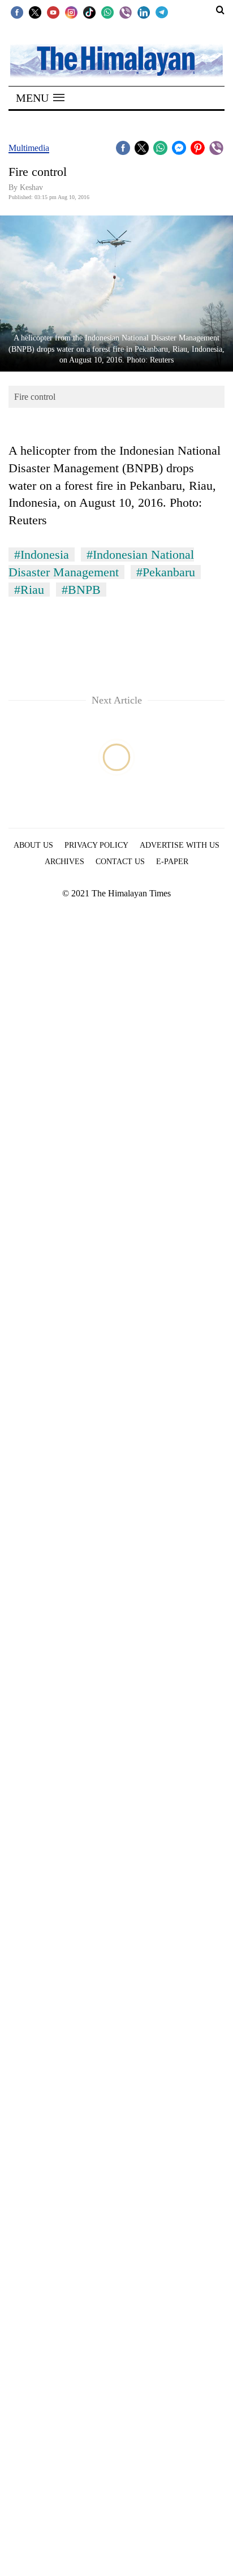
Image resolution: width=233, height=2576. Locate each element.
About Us (33, 845)
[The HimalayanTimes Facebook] (17, 12)
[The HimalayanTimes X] (35, 12)
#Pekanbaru (166, 572)
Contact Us (120, 862)
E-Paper (172, 862)
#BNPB (81, 590)
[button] (40, 98)
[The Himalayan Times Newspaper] (116, 60)
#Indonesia (42, 555)
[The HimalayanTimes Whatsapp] (107, 12)
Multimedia (29, 148)
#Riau (29, 590)
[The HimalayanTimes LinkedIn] (144, 12)
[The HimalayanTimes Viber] (126, 12)
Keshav (31, 187)
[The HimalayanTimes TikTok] (89, 12)
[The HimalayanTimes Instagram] (71, 12)
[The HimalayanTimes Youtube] (53, 12)
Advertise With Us (180, 845)
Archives (64, 862)
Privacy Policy (96, 845)
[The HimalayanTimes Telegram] (162, 12)
